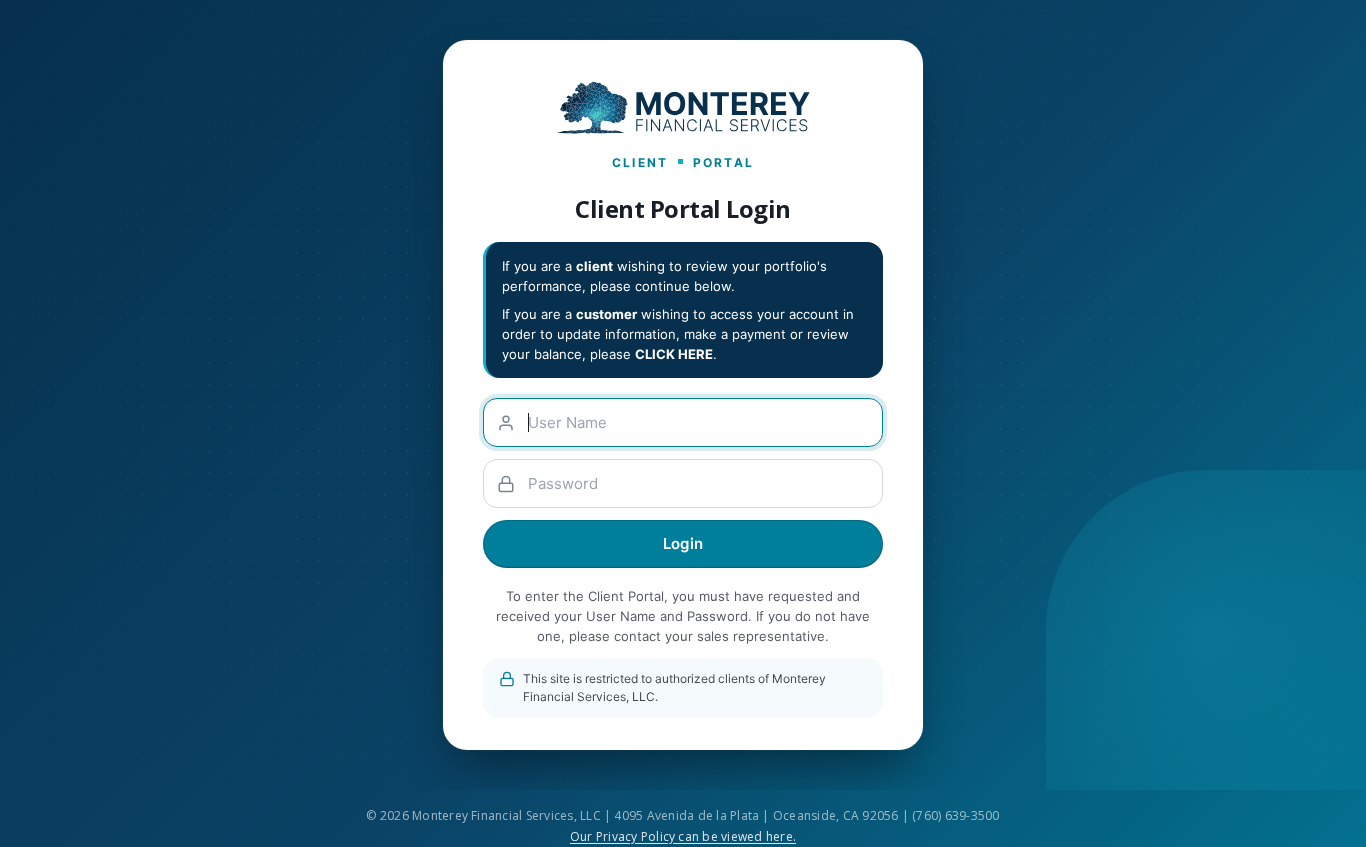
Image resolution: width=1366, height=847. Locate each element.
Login (683, 543)
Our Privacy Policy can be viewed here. (683, 836)
